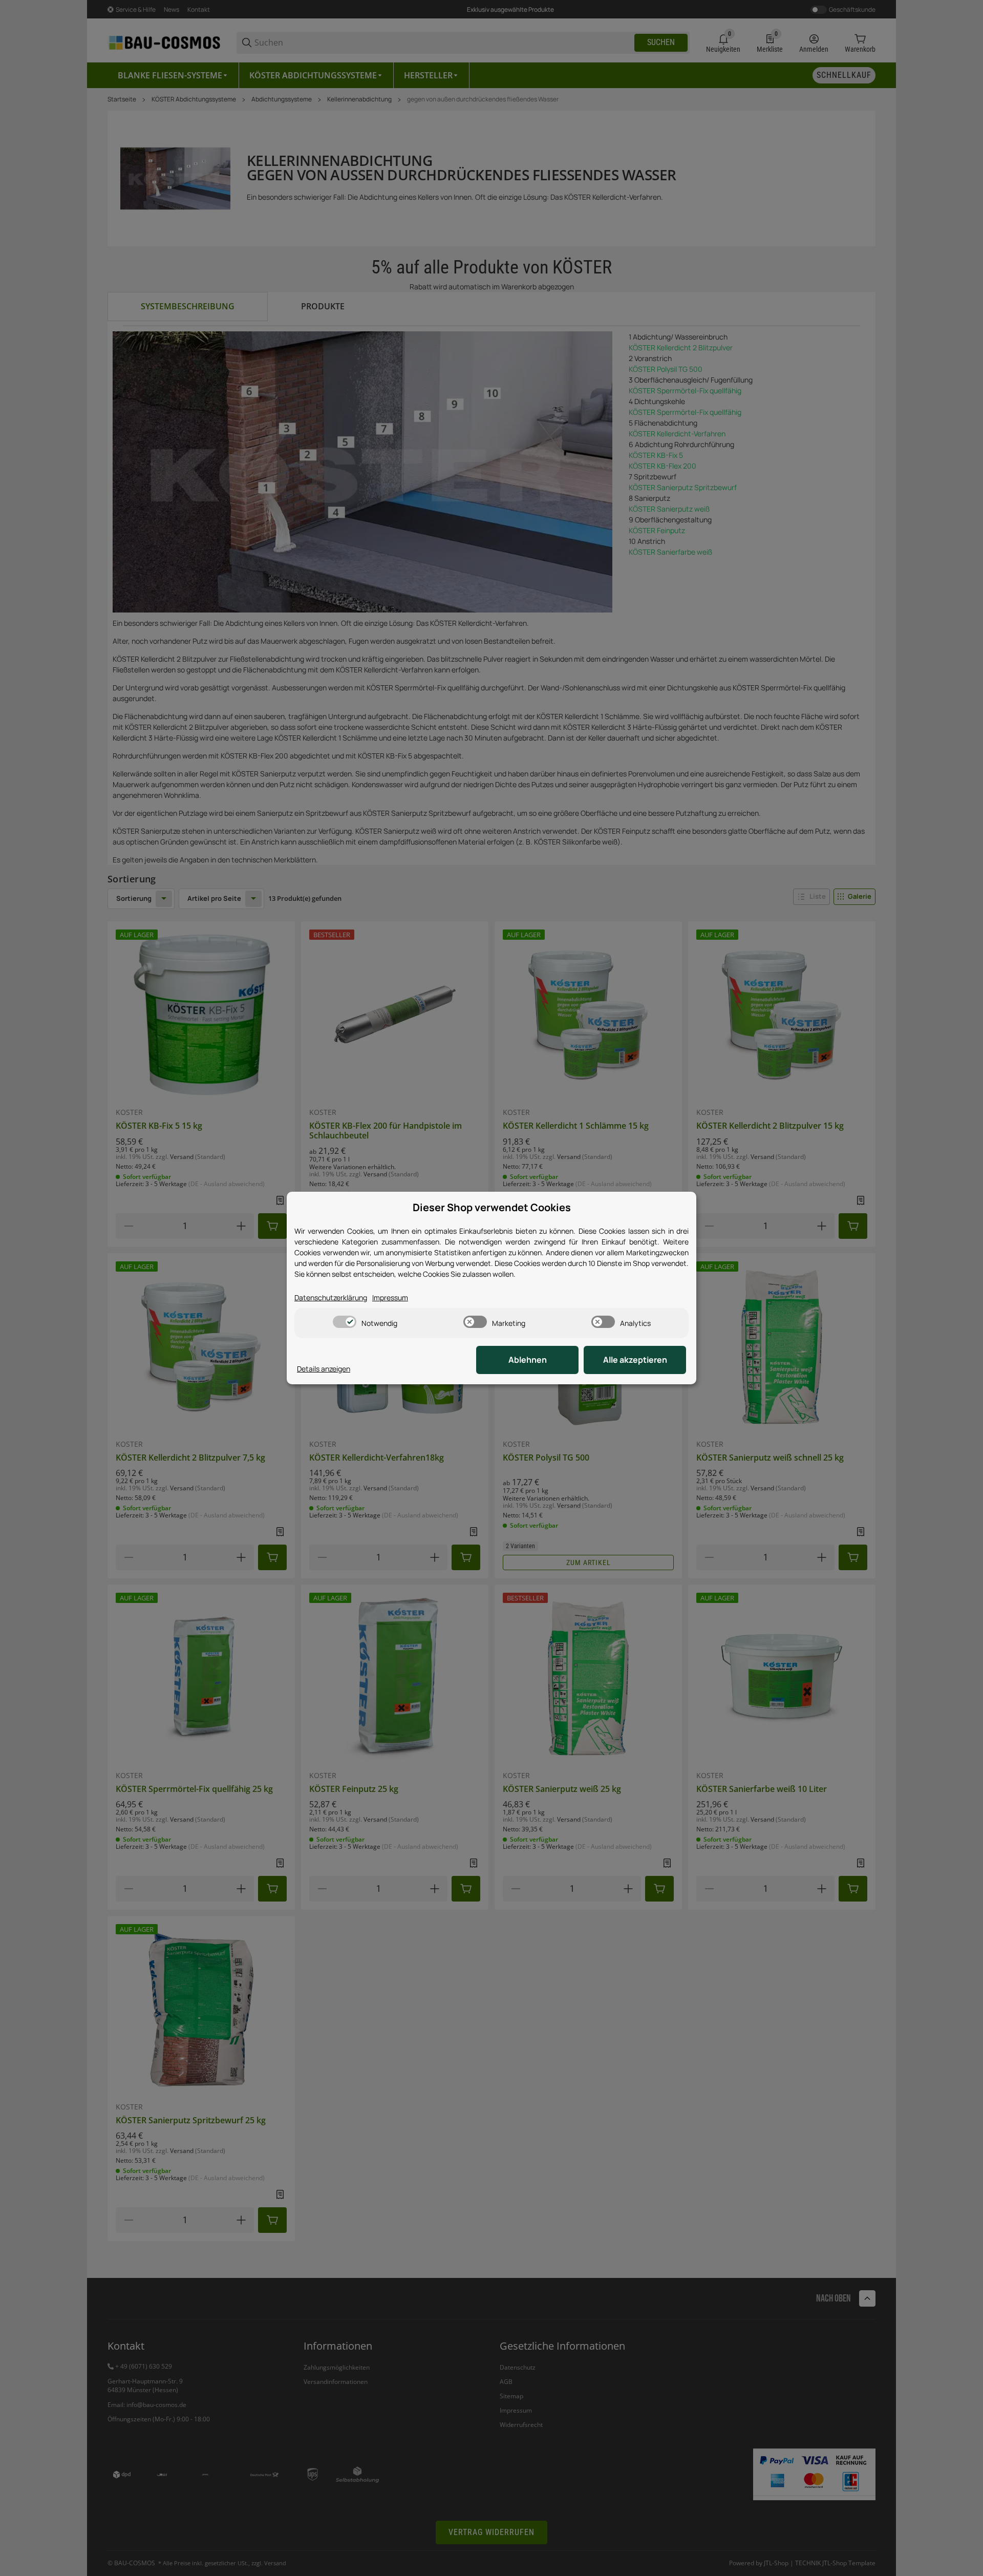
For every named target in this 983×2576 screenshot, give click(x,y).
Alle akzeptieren (635, 1360)
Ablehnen (528, 1360)
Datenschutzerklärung (331, 1297)
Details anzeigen (324, 1369)
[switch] (345, 1322)
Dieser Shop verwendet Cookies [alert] (492, 1207)
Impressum (390, 1297)
